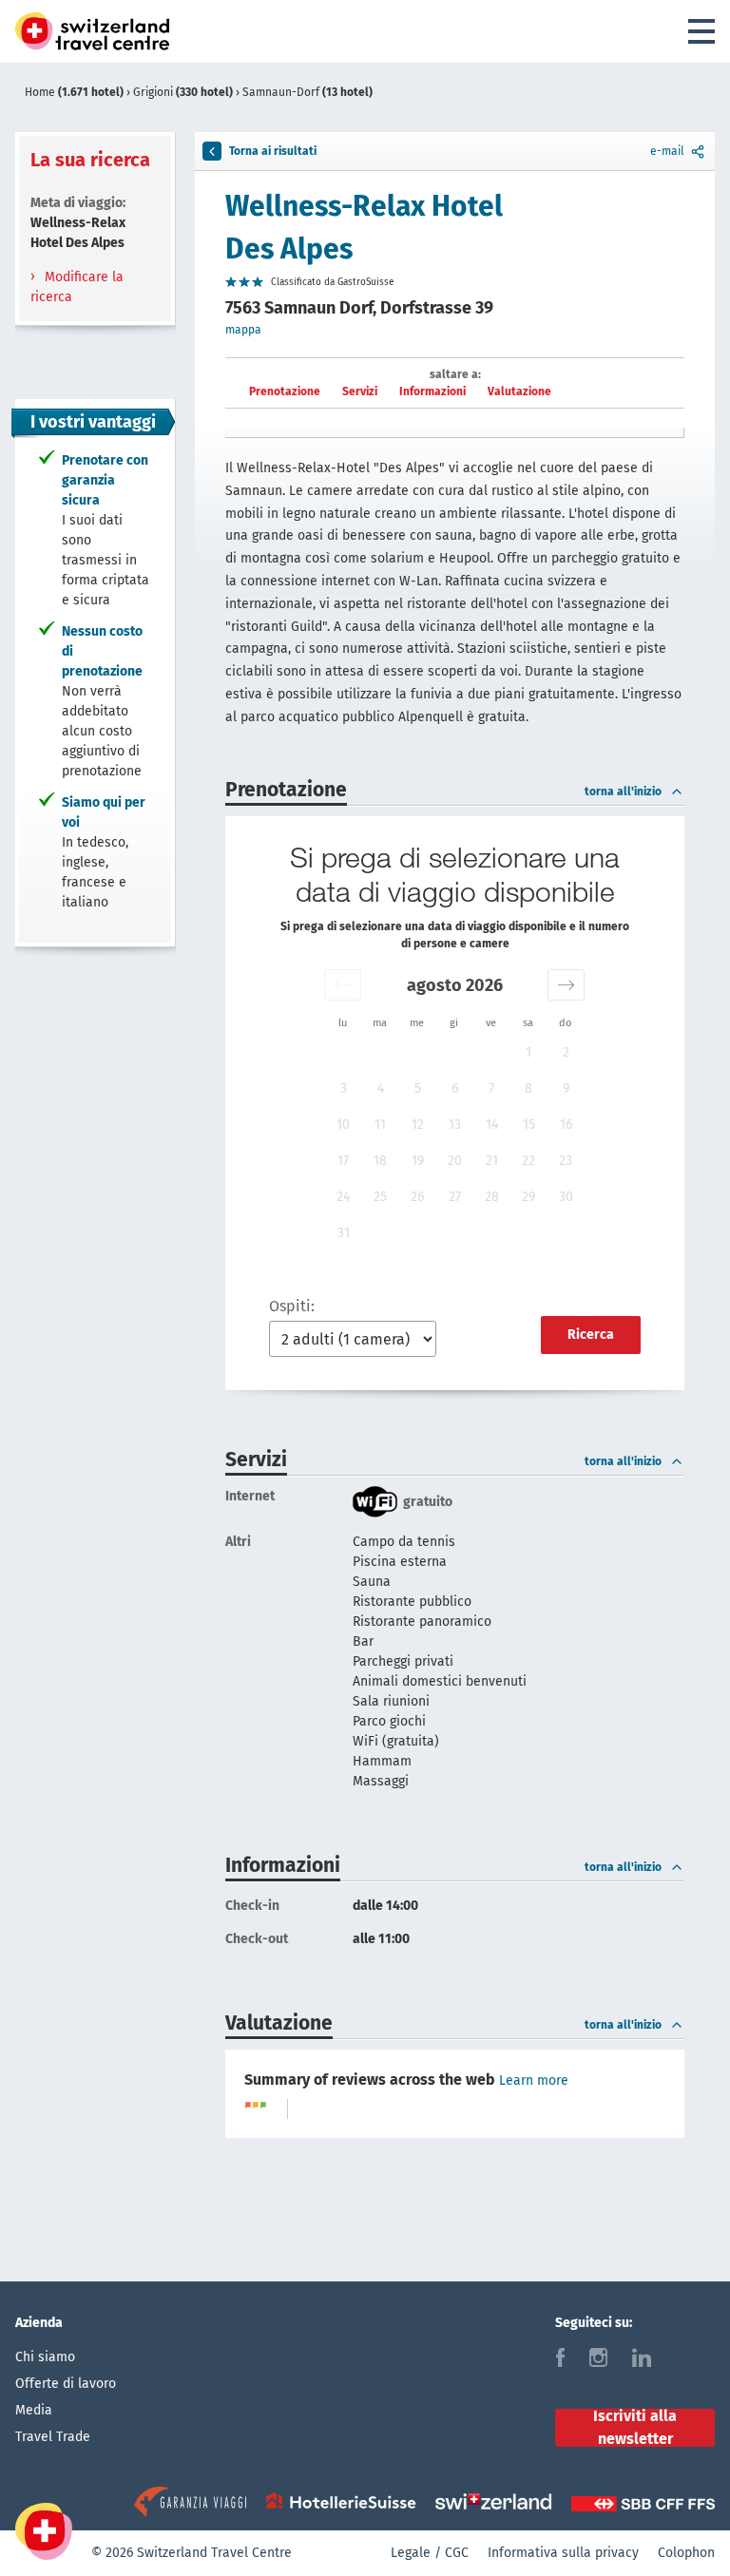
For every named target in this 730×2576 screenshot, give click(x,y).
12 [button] (418, 1125)
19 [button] (418, 1161)
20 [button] (455, 1161)
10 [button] (343, 1125)
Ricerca (591, 1335)
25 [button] (380, 1197)
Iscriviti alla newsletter (635, 2428)
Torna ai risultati (273, 151)
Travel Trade (53, 2437)
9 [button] (566, 1088)
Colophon (686, 2553)
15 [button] (529, 1125)
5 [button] (418, 1088)
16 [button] (566, 1125)
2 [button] (566, 1052)
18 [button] (380, 1161)
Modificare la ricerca (77, 287)
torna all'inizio (623, 792)
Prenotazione (285, 391)
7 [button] (491, 1088)
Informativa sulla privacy (563, 2553)
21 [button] (492, 1161)
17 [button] (343, 1161)
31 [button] (344, 1233)
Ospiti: (292, 1306)
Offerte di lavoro (66, 2384)
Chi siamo (45, 2357)
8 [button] (528, 1088)
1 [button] (528, 1052)
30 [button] (566, 1197)
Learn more (534, 2080)
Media (34, 2410)
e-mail (667, 151)
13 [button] (455, 1125)
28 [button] (492, 1197)
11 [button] (380, 1125)
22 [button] (528, 1161)
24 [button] (343, 1197)
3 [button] (344, 1088)
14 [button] (492, 1125)
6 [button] (455, 1088)
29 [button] (528, 1197)
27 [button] (455, 1197)
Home (74, 92)
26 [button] (417, 1197)
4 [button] (381, 1088)
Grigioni (183, 92)
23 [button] (566, 1161)
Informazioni (432, 391)
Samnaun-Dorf (307, 92)
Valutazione (519, 391)
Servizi (360, 391)
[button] (343, 985)
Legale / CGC (430, 2553)
